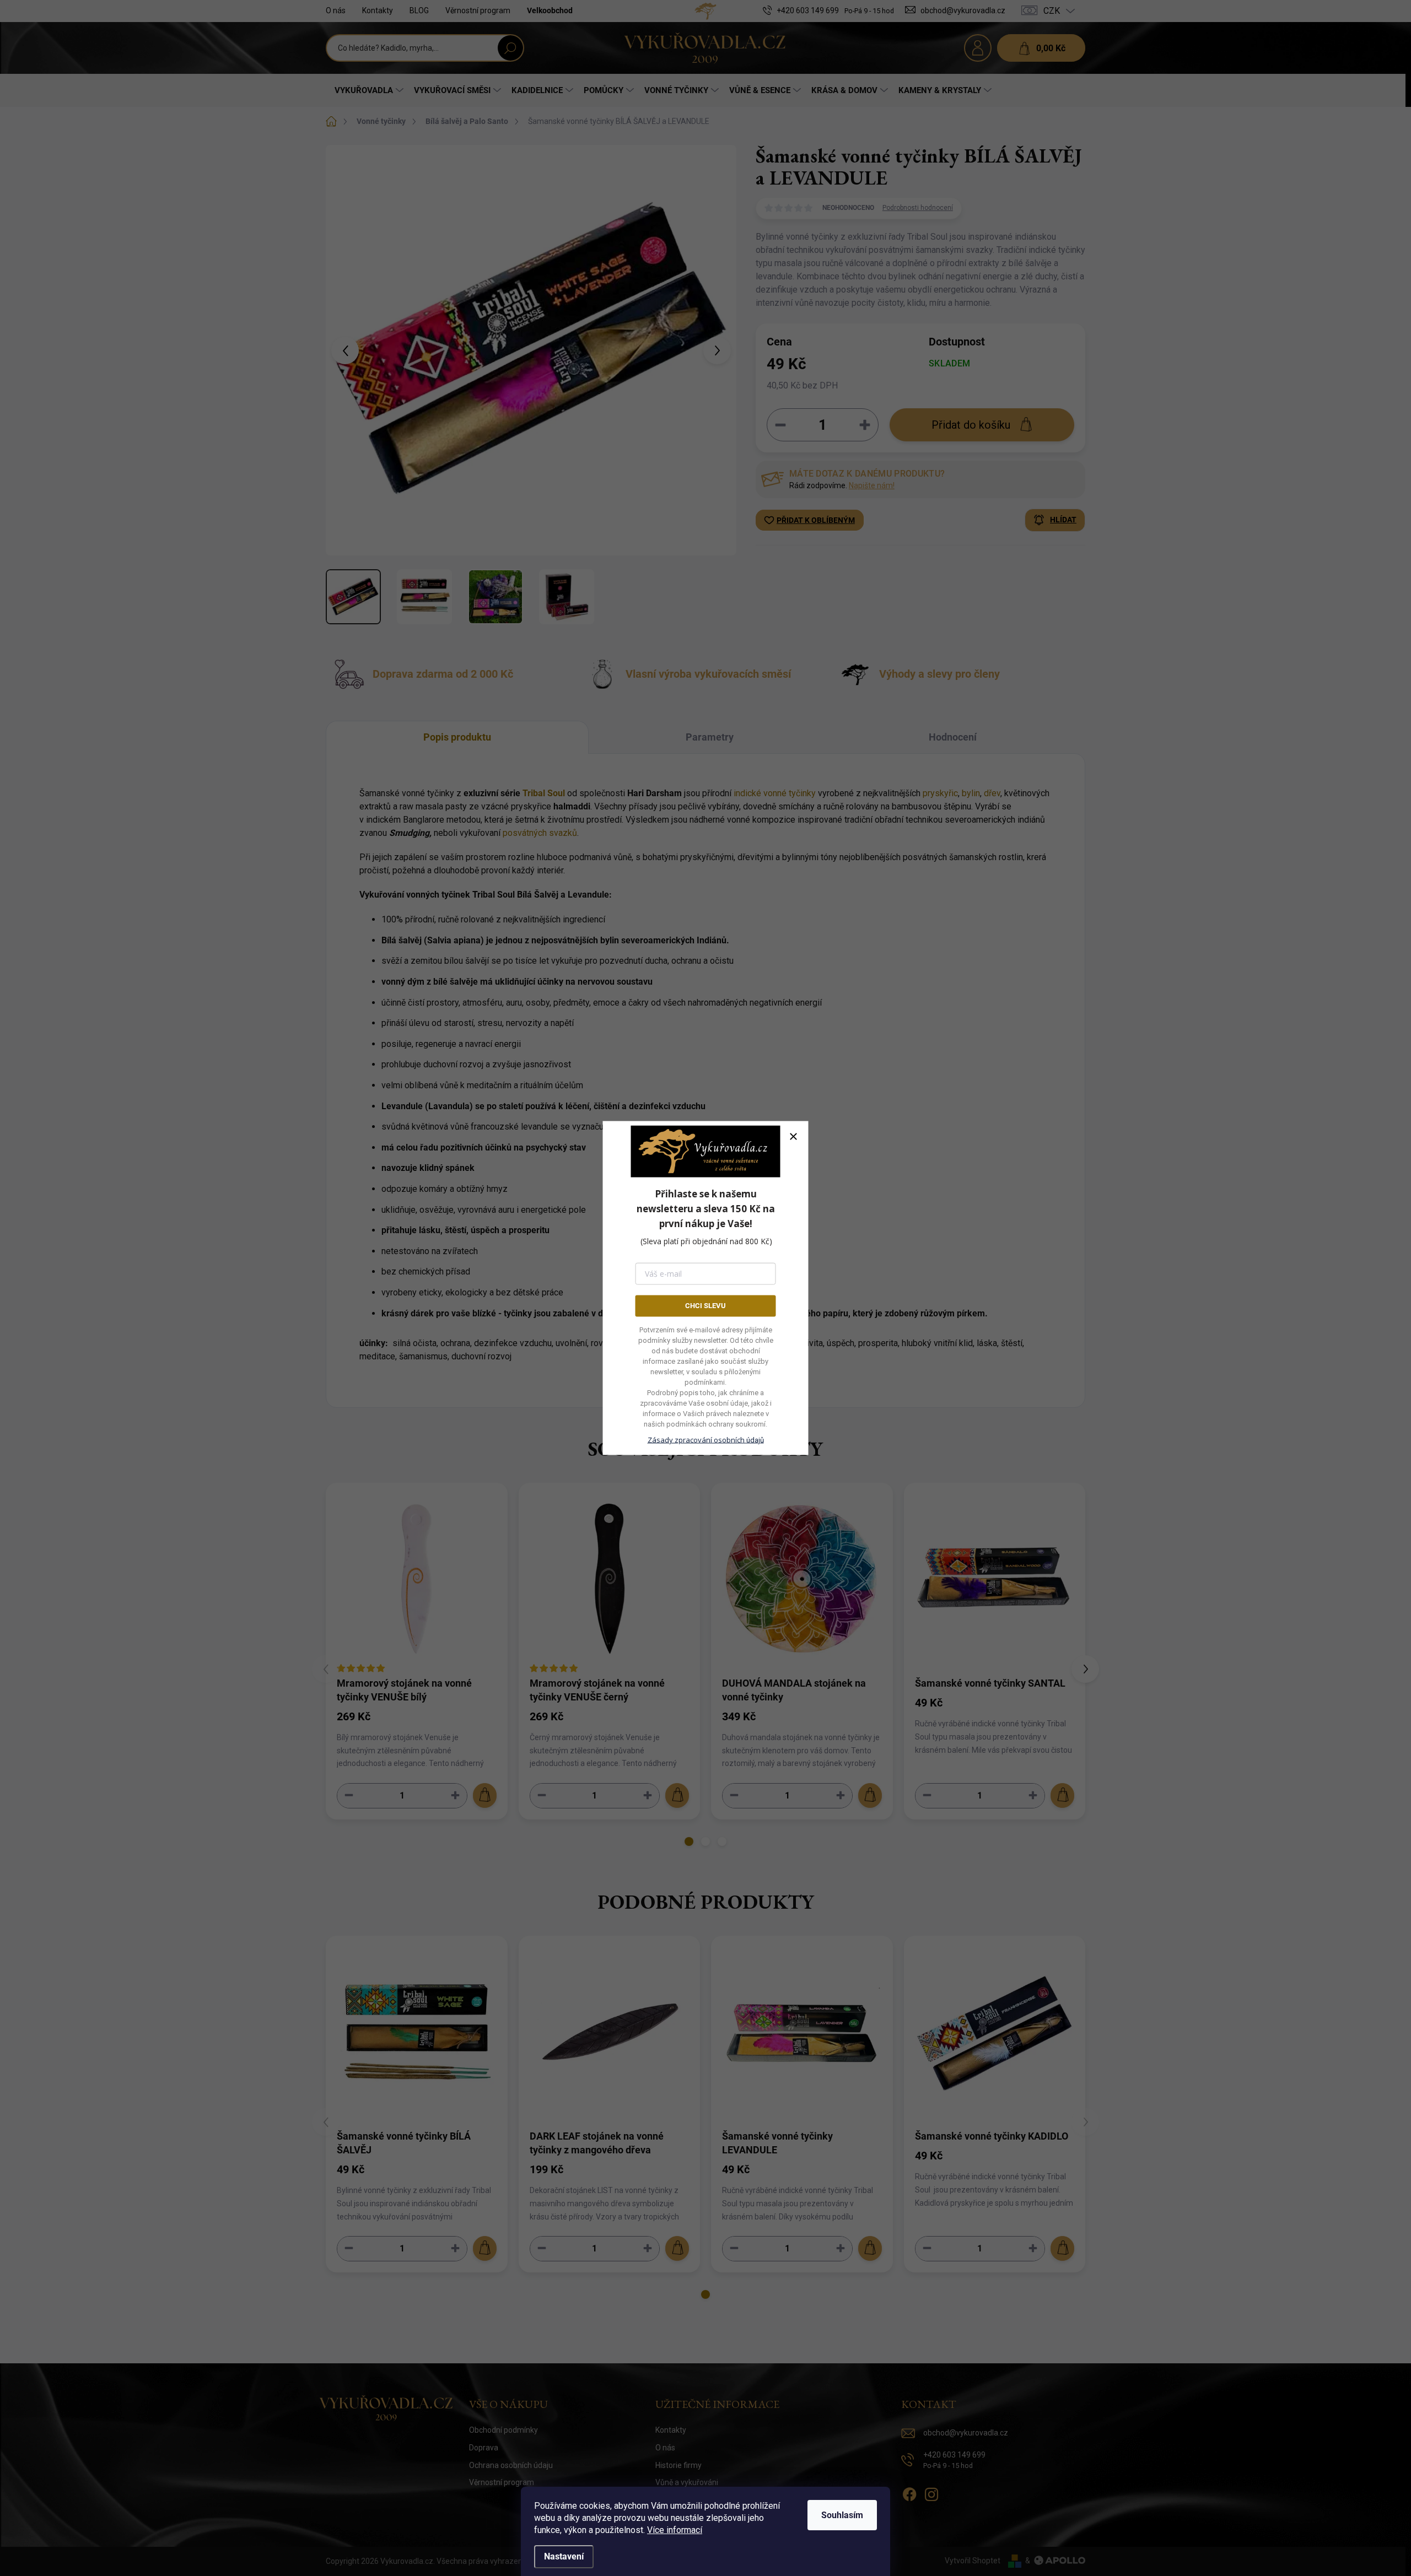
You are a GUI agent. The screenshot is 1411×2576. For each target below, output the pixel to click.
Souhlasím (842, 2515)
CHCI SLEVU (705, 1306)
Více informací (675, 2530)
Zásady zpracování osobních (706, 1439)
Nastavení (564, 2556)
